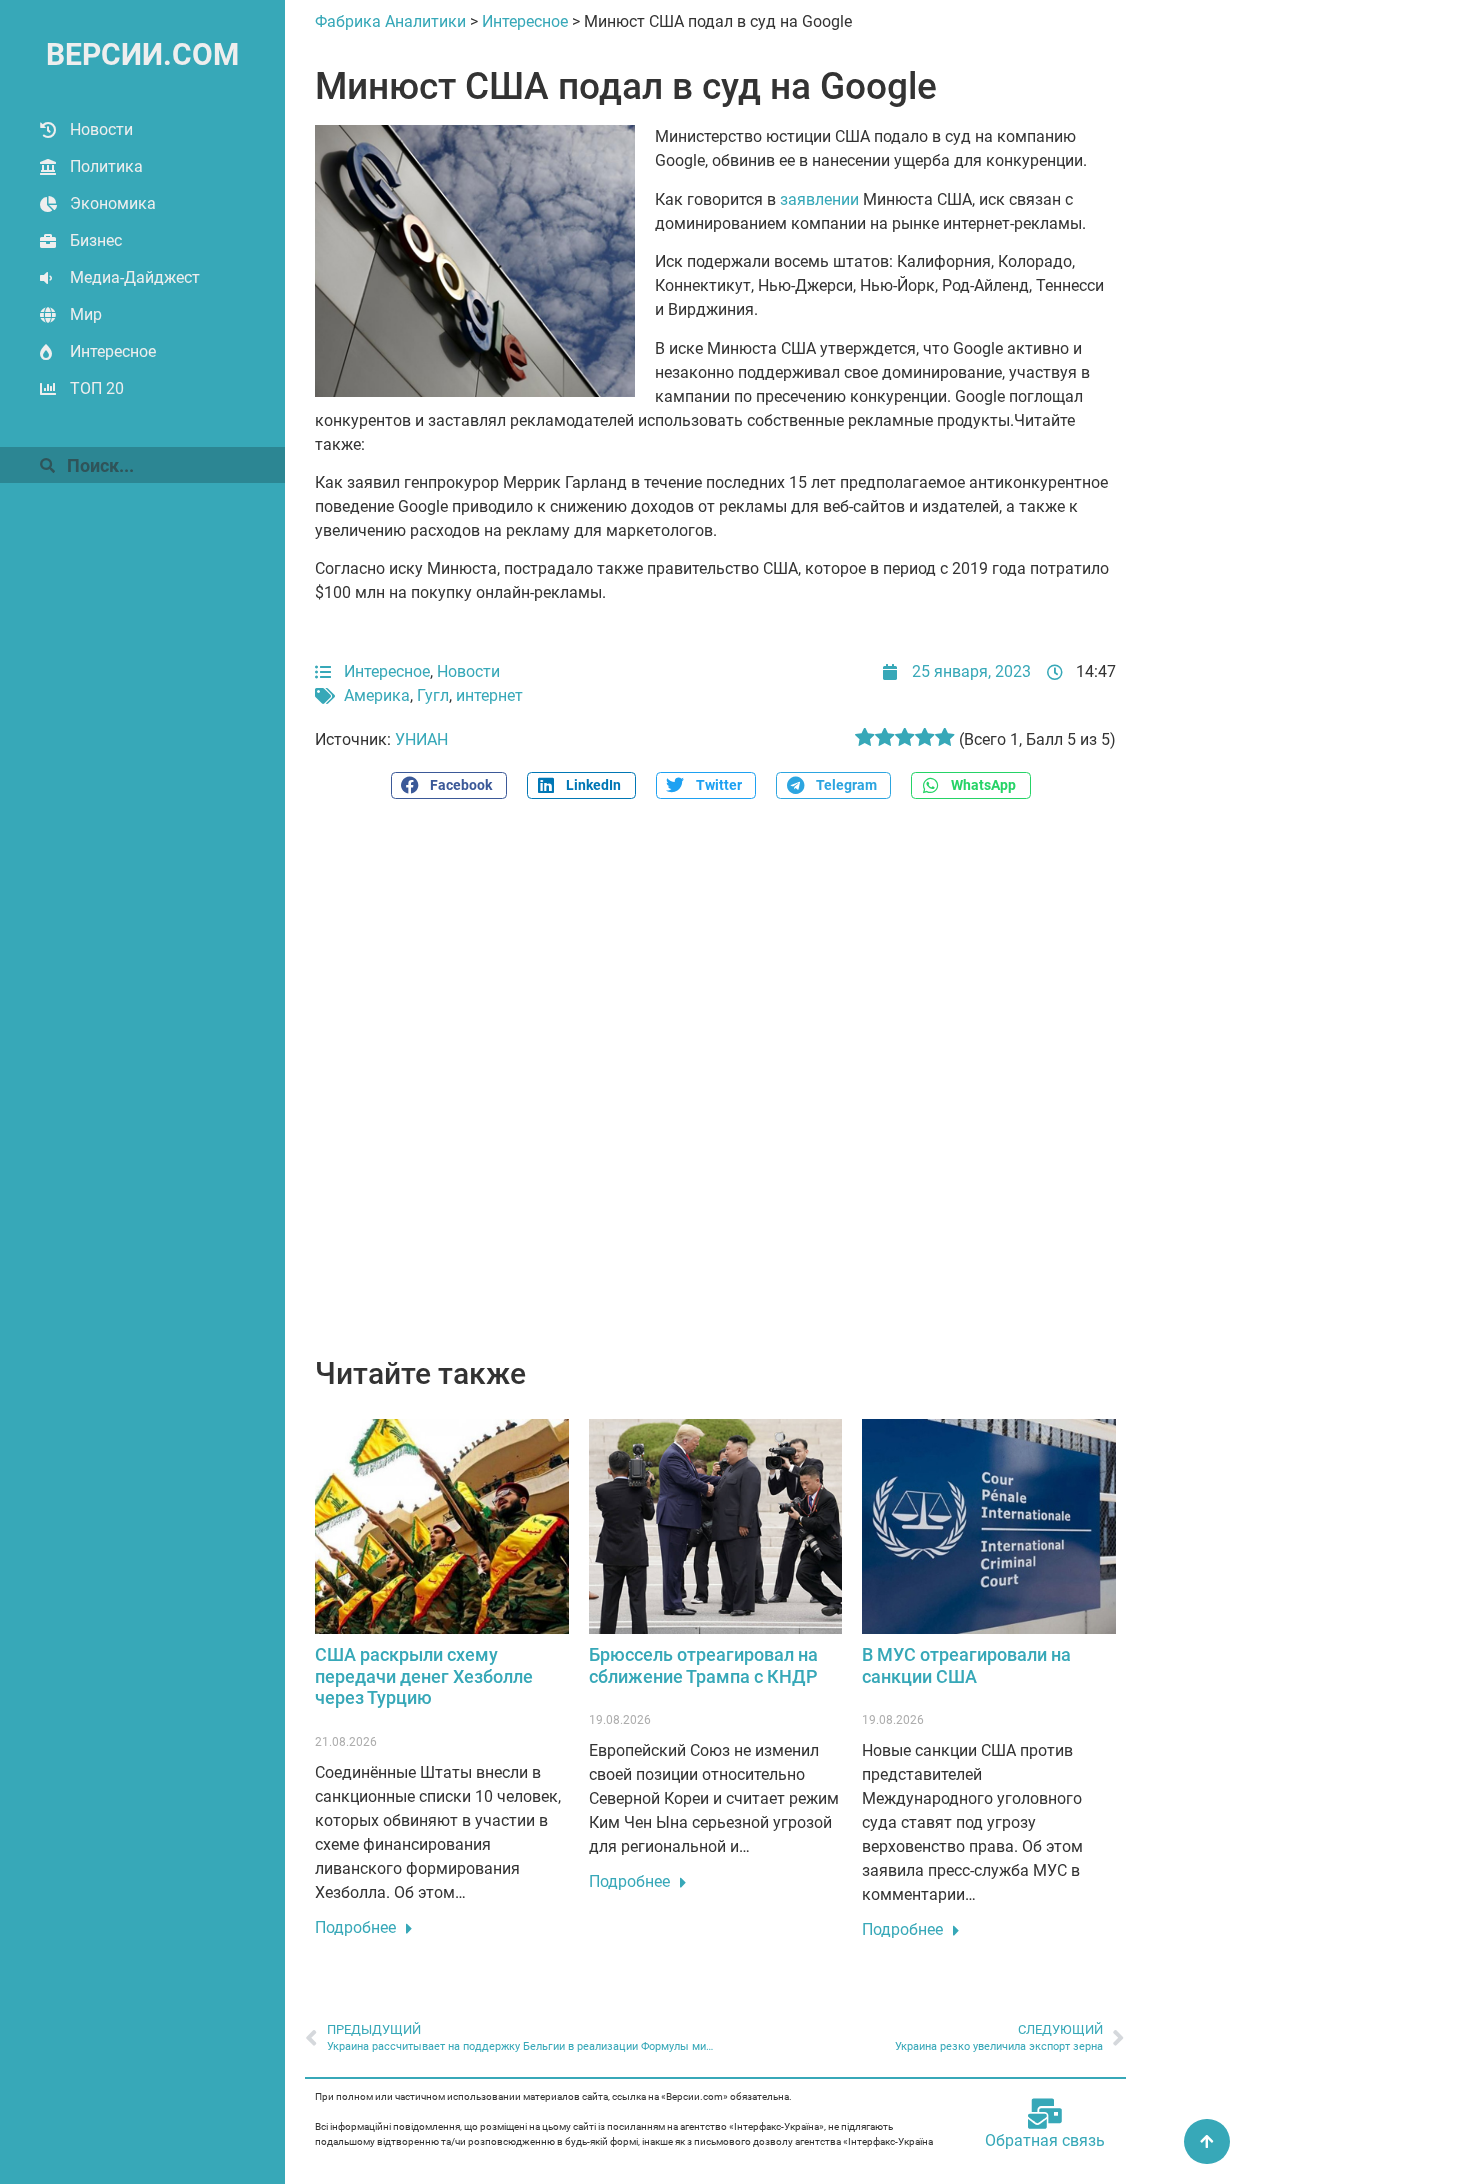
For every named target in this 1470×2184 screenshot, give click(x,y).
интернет (489, 695)
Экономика (113, 203)
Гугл (433, 695)
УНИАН (421, 739)
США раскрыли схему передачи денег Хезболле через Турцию (424, 1676)
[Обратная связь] (1045, 2114)
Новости (101, 129)
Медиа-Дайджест (135, 277)
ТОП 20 (97, 388)
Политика (106, 166)
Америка (377, 695)
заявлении (819, 199)
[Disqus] (715, 1089)
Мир (86, 314)
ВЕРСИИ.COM (142, 54)
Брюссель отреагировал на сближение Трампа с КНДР (703, 1665)
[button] (449, 785)
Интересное (113, 351)
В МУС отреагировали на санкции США (966, 1665)
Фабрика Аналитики (390, 21)
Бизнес (96, 240)
